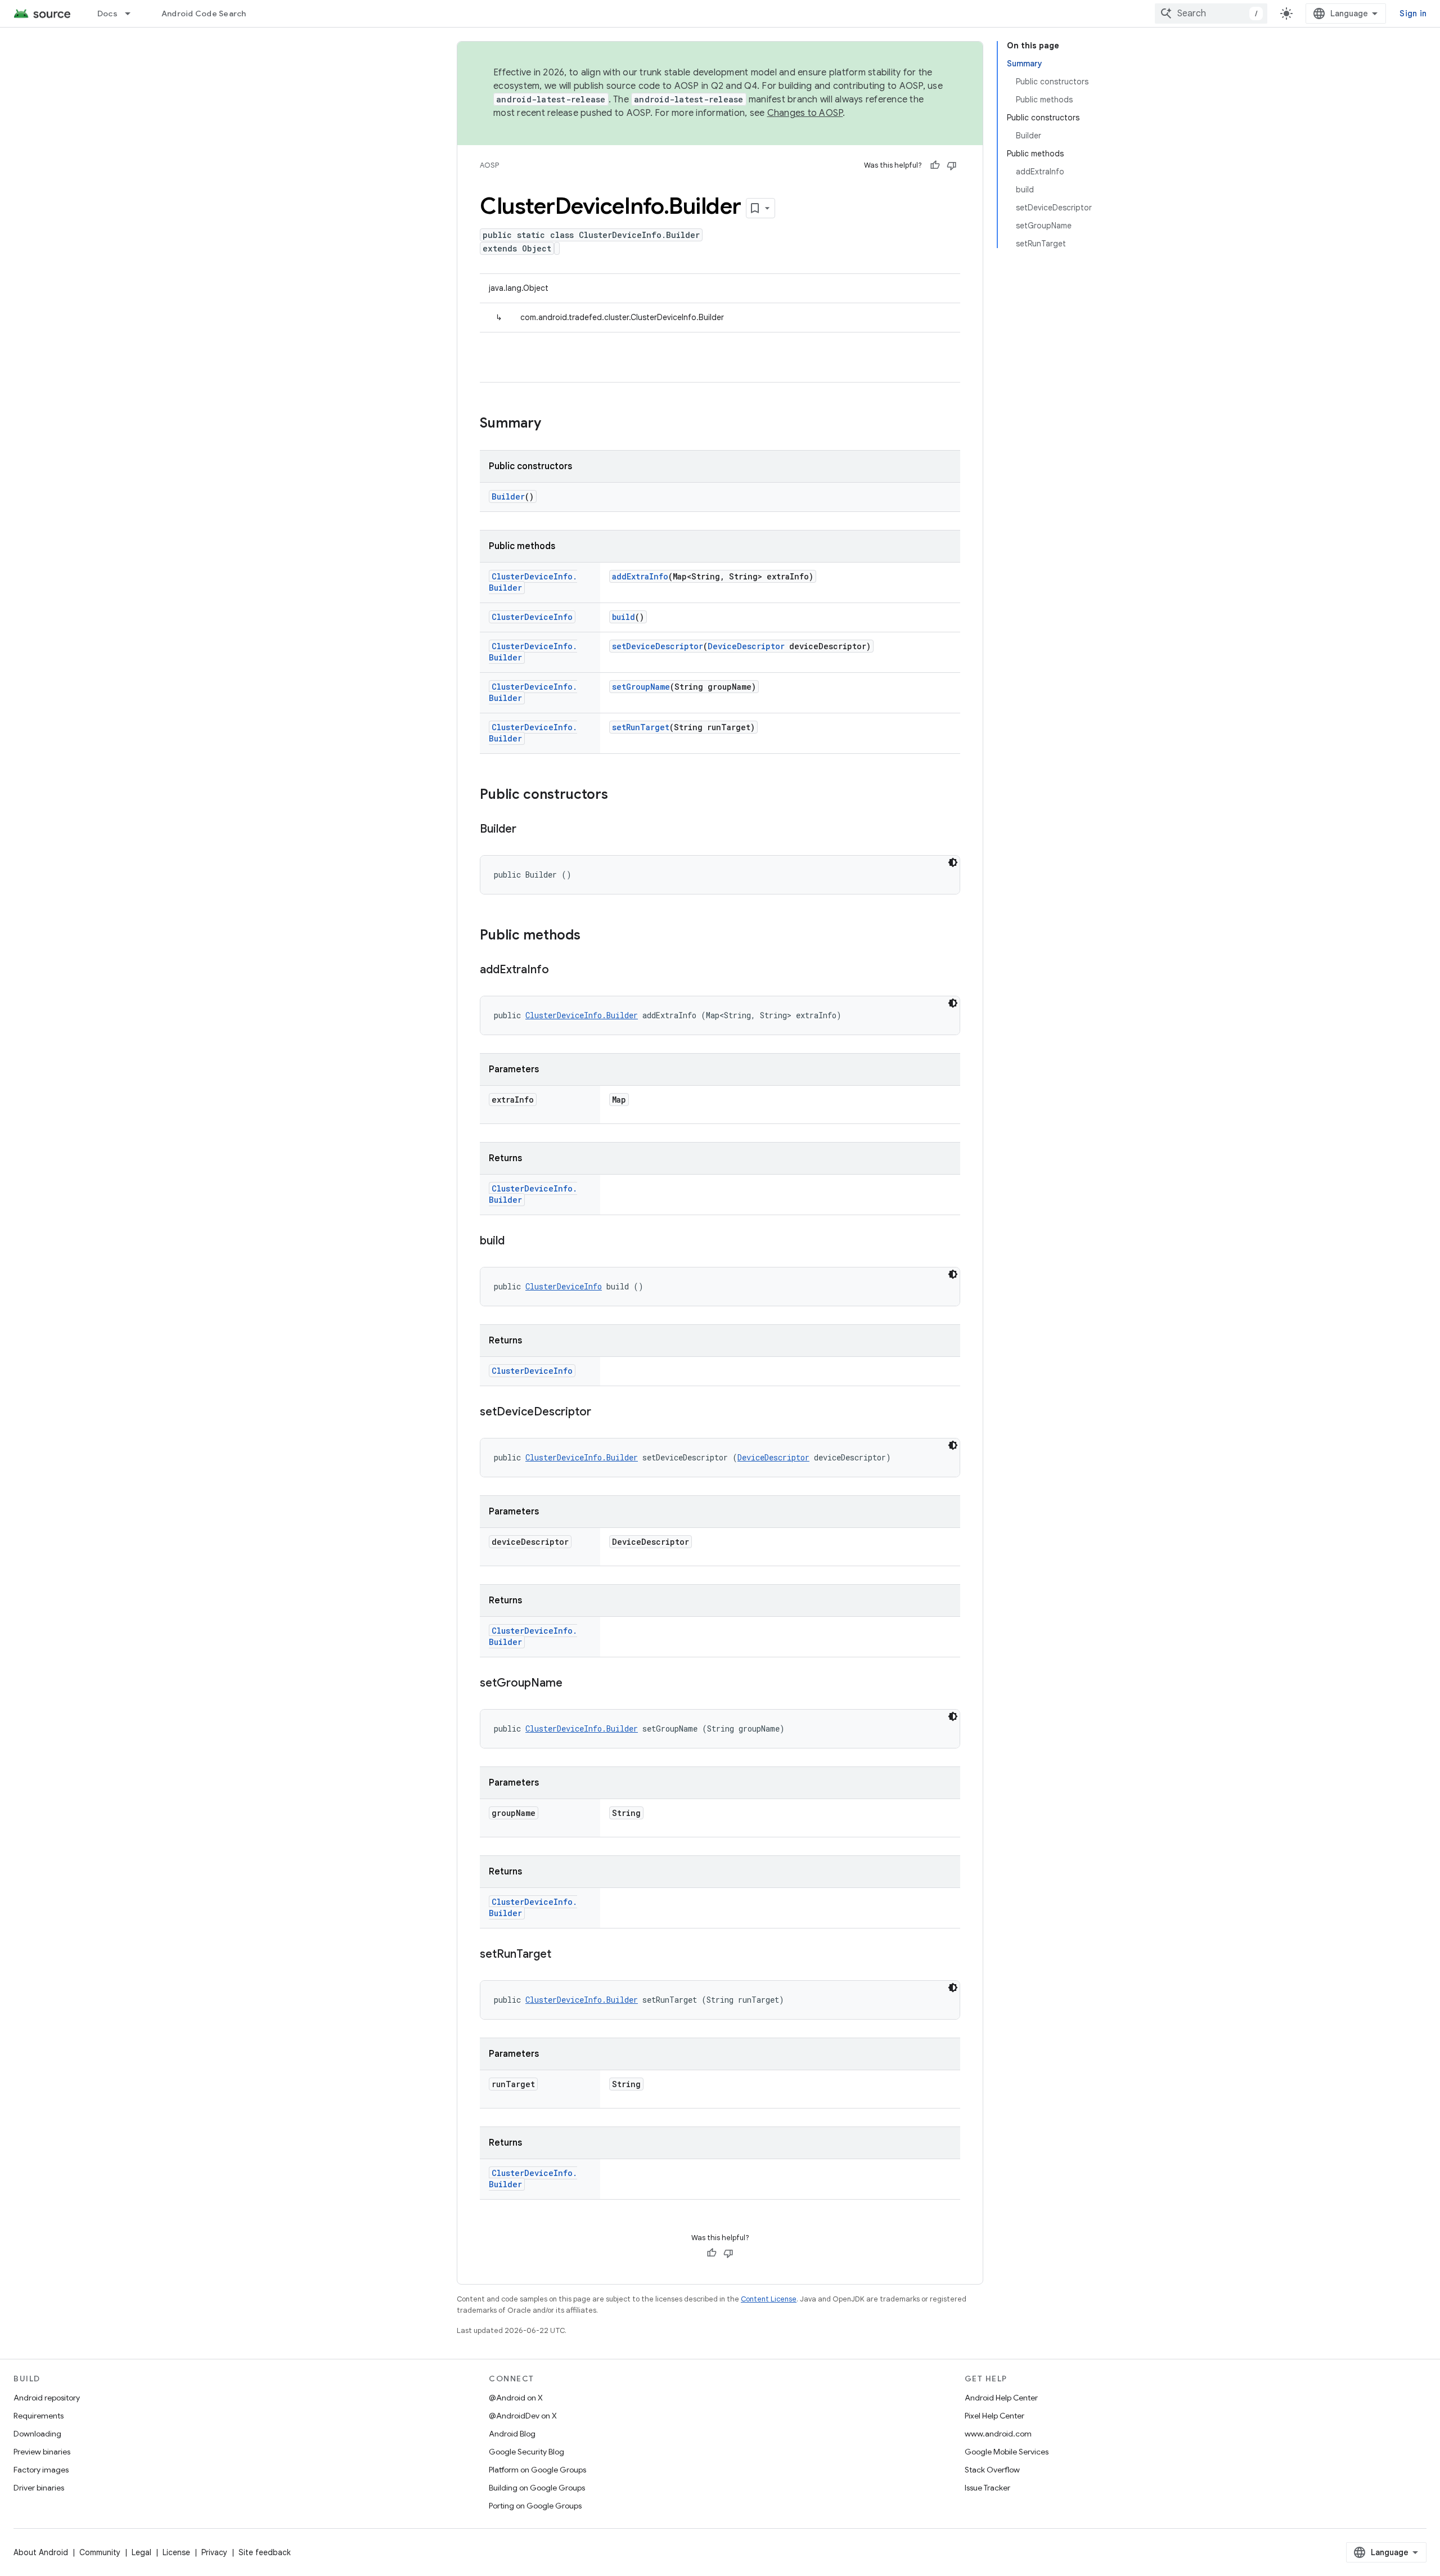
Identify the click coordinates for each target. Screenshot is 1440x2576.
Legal (141, 2552)
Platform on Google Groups (537, 2470)
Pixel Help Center (994, 2416)
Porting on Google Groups (535, 2506)
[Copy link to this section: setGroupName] (574, 1684)
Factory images (41, 2470)
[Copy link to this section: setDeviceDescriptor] (602, 1413)
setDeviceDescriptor (658, 646)
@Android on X (516, 2398)
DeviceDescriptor (746, 646)
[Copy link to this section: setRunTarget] (562, 1955)
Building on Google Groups (537, 2488)
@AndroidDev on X (523, 2416)
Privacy (214, 2552)
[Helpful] (935, 165)
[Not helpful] (952, 165)
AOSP (489, 165)
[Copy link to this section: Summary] (552, 424)
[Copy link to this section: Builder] (528, 830)
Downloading (37, 2434)
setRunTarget (641, 727)
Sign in (1413, 14)
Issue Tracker (987, 2488)
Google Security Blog (526, 2452)
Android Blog (512, 2434)
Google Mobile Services (1007, 2452)
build (624, 617)
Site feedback (265, 2552)
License (176, 2552)
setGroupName (641, 687)
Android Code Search (204, 14)
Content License (769, 2299)
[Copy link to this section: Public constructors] (619, 795)
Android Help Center (1001, 2398)
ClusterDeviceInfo (532, 617)
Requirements (39, 2416)
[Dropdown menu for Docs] (133, 14)
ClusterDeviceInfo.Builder (582, 1015)
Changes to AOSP (805, 113)
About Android (41, 2552)
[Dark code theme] (953, 862)
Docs (107, 14)
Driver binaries (39, 2488)
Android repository (47, 2398)
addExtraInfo (640, 576)
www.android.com (998, 2434)
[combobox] (1211, 14)
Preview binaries (42, 2452)
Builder (508, 496)
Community (100, 2552)
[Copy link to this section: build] (516, 1242)
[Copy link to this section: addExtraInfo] (560, 970)
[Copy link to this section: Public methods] (592, 936)
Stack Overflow (992, 2470)
